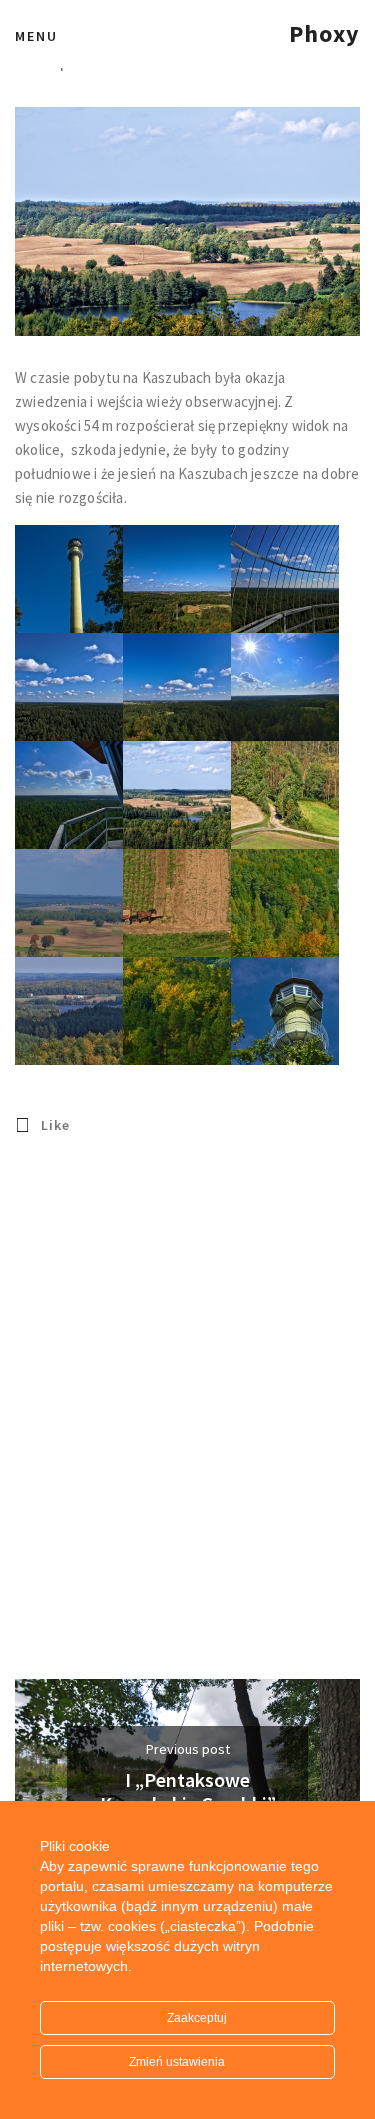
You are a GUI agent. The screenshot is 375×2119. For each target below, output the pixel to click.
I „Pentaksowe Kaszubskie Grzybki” (188, 1792)
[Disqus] (187, 1425)
